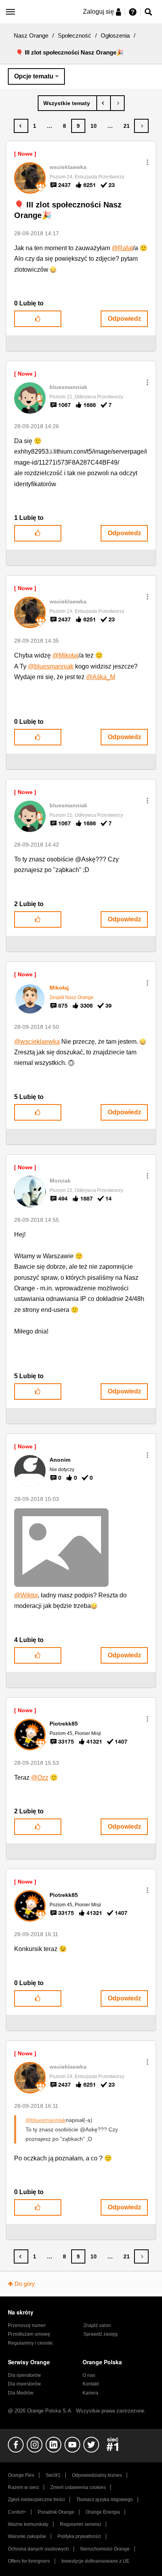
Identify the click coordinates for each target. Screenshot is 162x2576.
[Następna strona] (141, 126)
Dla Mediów (21, 2393)
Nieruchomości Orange (105, 2549)
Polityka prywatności (79, 2536)
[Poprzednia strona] (21, 126)
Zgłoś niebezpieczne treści (36, 2500)
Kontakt (91, 2384)
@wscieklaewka (37, 1042)
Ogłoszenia (115, 35)
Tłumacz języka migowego (105, 2500)
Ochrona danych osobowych (38, 2549)
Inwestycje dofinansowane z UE (95, 2561)
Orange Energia (103, 2512)
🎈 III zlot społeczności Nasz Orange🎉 (68, 210)
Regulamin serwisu (80, 2524)
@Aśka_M (101, 677)
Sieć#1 (53, 2475)
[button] (147, 162)
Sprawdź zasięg (100, 2334)
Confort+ (17, 2512)
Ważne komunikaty (28, 2524)
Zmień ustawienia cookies (78, 2487)
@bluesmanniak (51, 666)
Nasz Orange (31, 35)
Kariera (90, 2393)
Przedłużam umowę (29, 2334)
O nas (89, 2375)
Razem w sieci (23, 2487)
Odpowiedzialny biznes (97, 2475)
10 (94, 126)
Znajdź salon (97, 2325)
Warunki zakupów (27, 2536)
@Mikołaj (65, 655)
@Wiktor (26, 1595)
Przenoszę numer (27, 2325)
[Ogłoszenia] (67, 103)
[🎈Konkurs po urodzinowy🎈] (117, 103)
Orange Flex (21, 2475)
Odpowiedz (124, 319)
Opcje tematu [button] (34, 76)
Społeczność (75, 35)
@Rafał (122, 248)
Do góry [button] (25, 2284)
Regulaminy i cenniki (30, 2343)
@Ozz (40, 1778)
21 (127, 126)
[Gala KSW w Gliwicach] (104, 103)
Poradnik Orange (56, 2512)
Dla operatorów (24, 2375)
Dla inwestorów (24, 2384)
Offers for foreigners (29, 2561)
